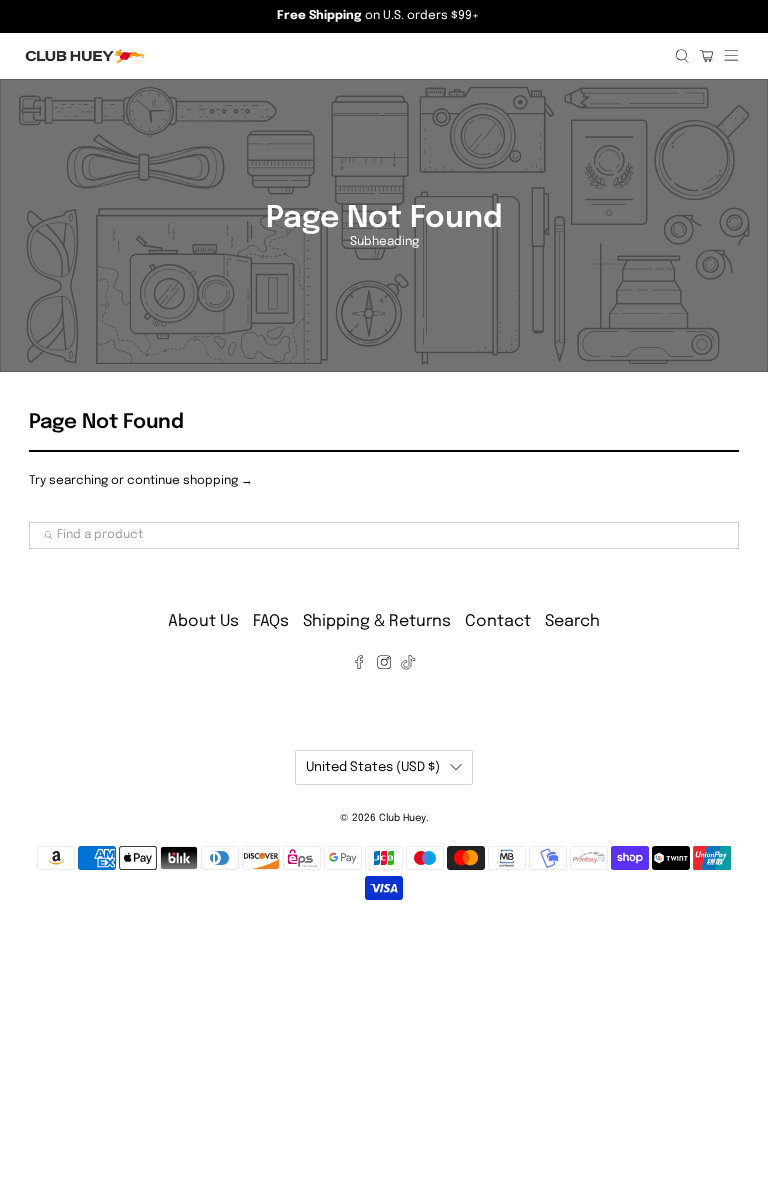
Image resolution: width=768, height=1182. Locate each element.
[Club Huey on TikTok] (408, 665)
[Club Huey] (342, 56)
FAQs (271, 621)
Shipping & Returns (377, 621)
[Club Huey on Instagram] (384, 665)
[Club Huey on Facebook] (359, 665)
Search (572, 621)
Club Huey (402, 818)
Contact (498, 621)
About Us (203, 621)
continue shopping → (190, 481)
